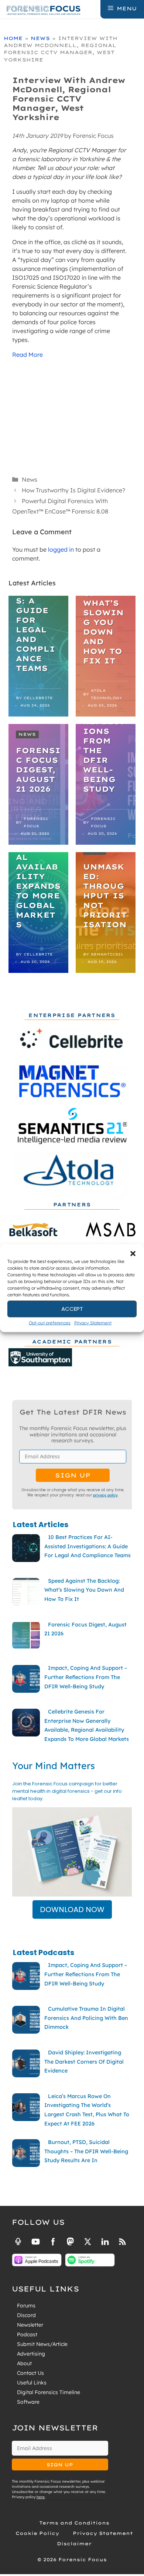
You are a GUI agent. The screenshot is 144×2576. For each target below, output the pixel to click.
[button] (133, 1253)
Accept (72, 1309)
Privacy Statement (93, 1322)
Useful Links (32, 2383)
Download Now (72, 1909)
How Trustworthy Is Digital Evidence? (73, 490)
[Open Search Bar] (94, 9)
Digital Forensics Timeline (49, 2392)
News (40, 38)
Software (28, 2402)
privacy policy (105, 1495)
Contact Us (30, 2373)
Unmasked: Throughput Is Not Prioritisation (105, 896)
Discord (26, 2315)
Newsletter (30, 2325)
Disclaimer (74, 2544)
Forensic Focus (36, 822)
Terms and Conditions (74, 2523)
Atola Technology (107, 694)
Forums (26, 2306)
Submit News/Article (42, 2344)
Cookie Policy (37, 2533)
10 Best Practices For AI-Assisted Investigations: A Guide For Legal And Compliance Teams (37, 596)
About (24, 2363)
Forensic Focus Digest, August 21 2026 (38, 770)
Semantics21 (107, 954)
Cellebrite (38, 698)
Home (13, 38)
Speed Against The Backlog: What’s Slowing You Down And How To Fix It (105, 608)
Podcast (27, 2334)
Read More (28, 355)
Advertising (31, 2354)
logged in (61, 549)
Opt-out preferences (50, 1322)
